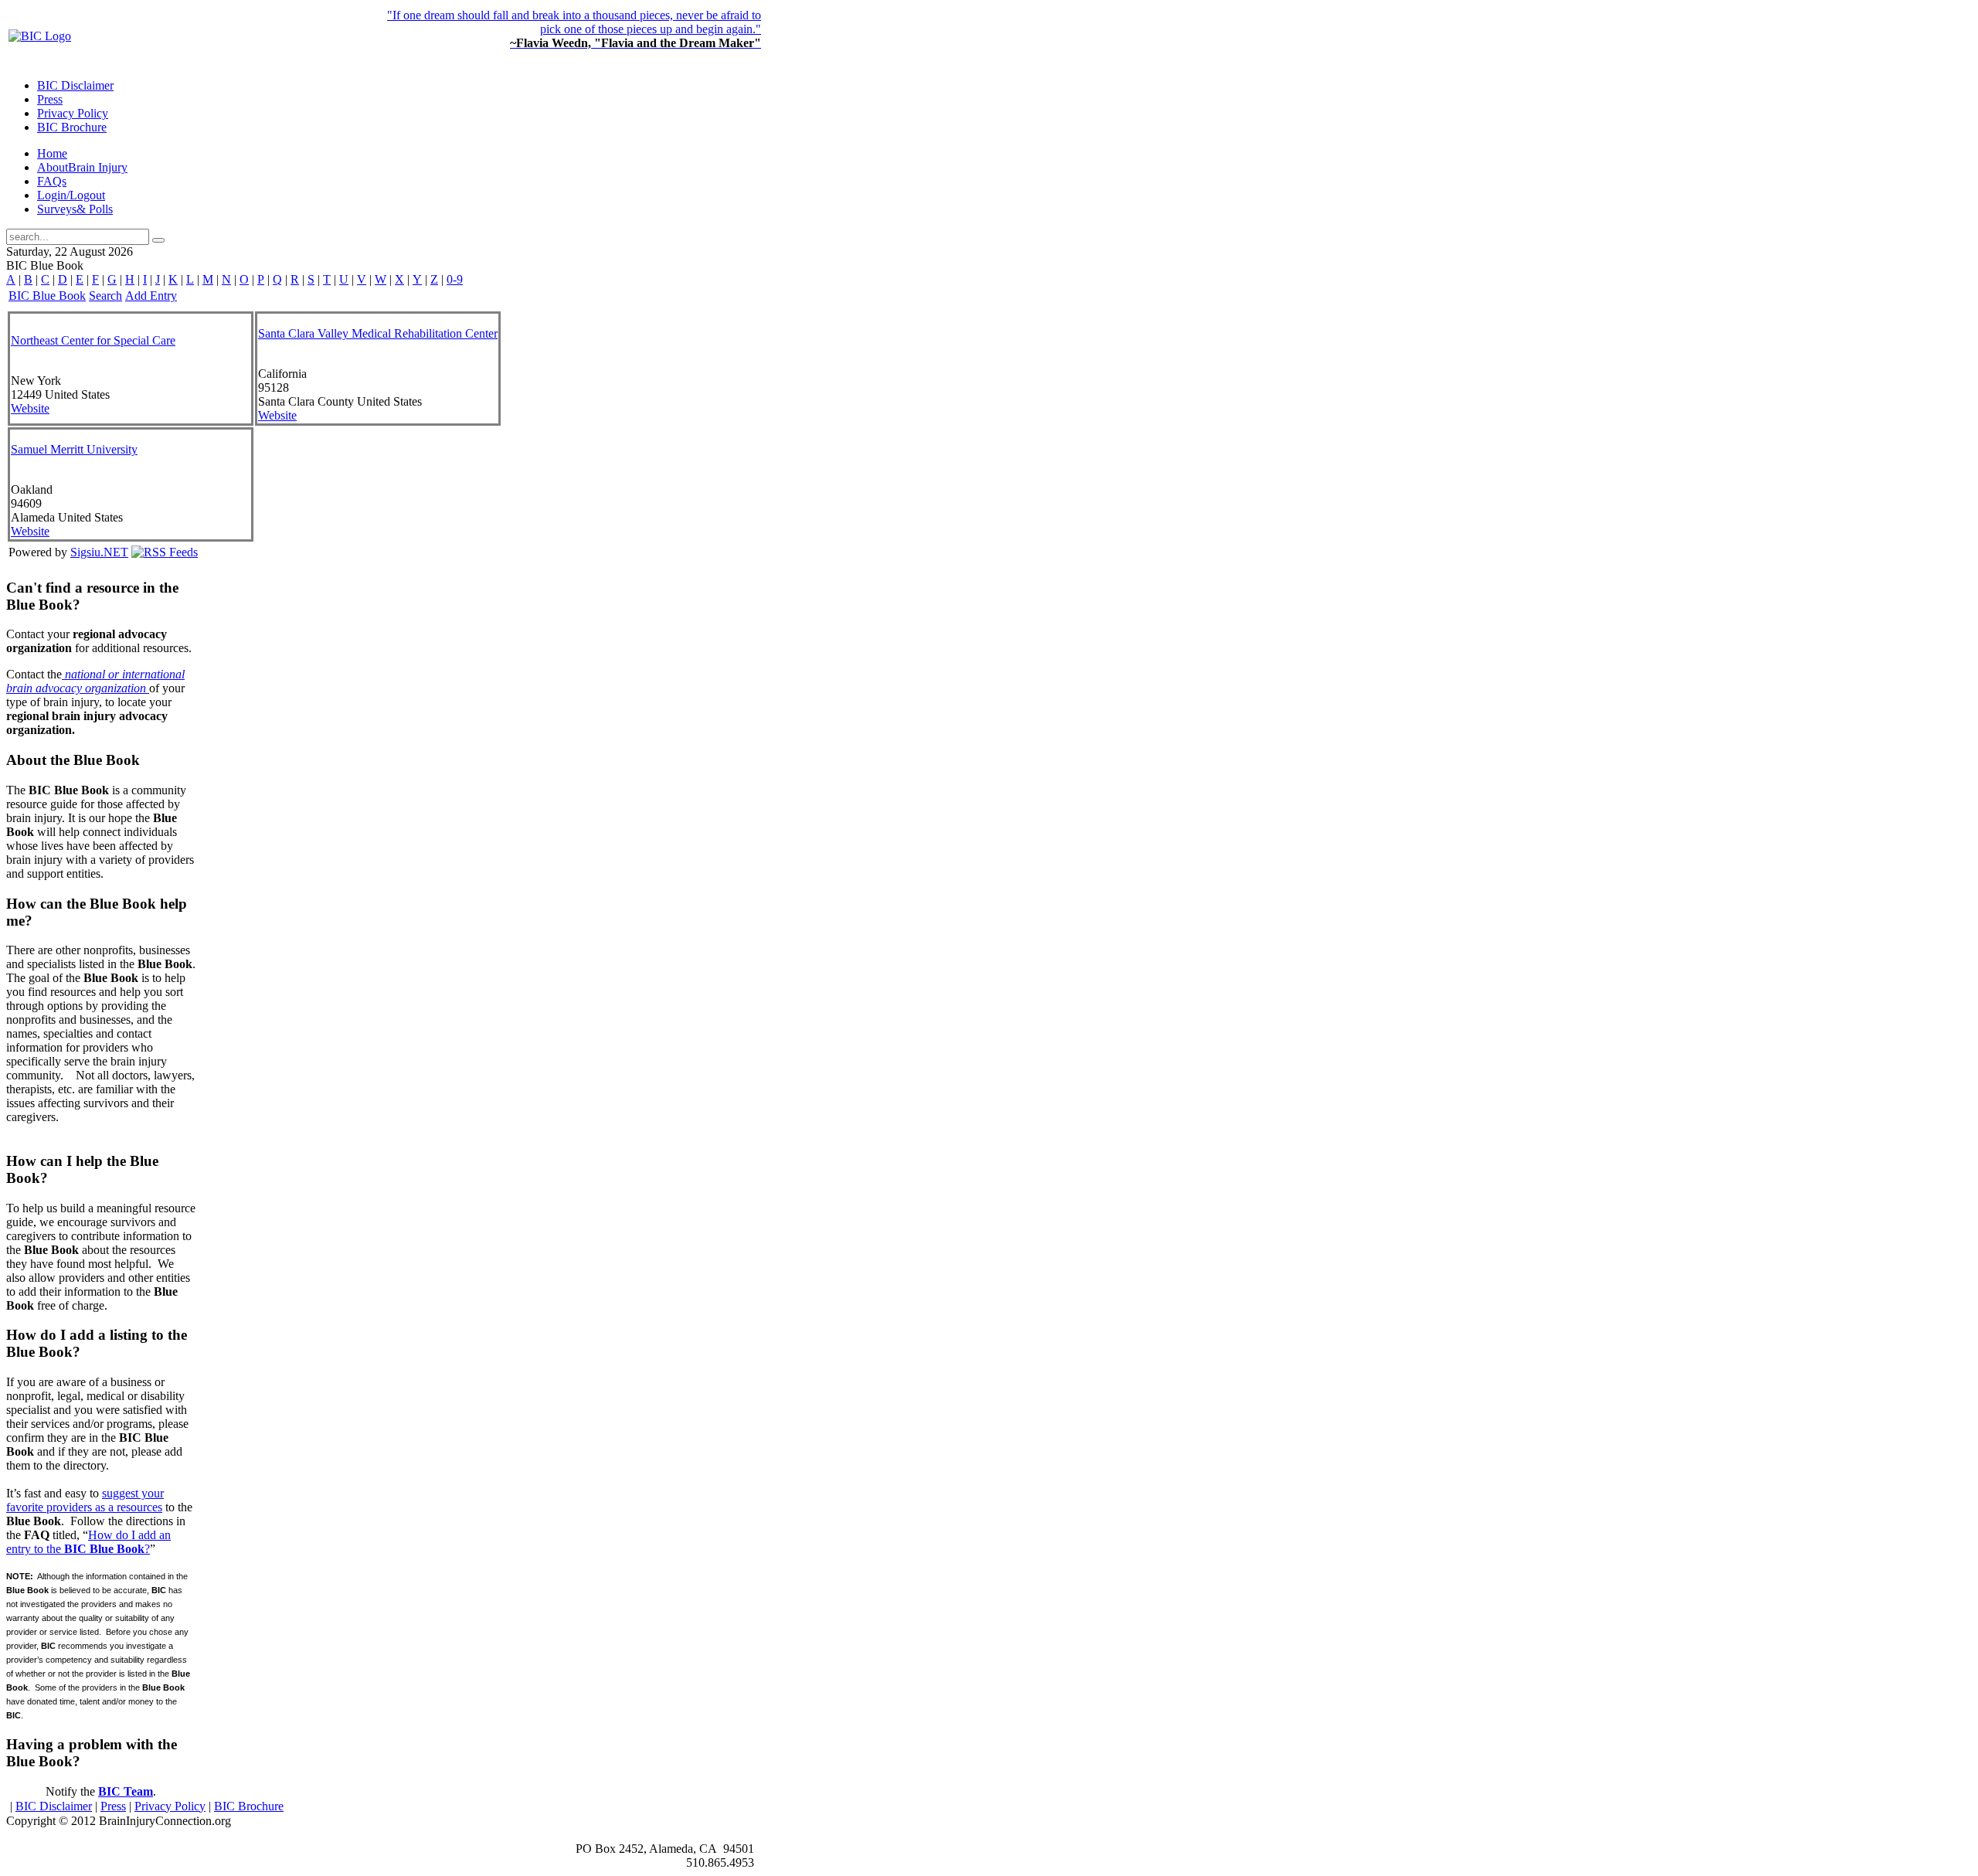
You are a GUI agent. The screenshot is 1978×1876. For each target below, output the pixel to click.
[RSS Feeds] (165, 552)
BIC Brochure (249, 1806)
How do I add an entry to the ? (88, 1542)
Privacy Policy (170, 1806)
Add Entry (151, 296)
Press (113, 1806)
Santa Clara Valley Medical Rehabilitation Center (378, 333)
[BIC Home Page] (40, 36)
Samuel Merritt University (74, 449)
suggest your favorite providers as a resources (85, 1500)
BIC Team (126, 1791)
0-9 (455, 279)
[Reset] (158, 240)
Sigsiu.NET (99, 552)
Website (30, 408)
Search (105, 296)
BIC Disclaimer (54, 1806)
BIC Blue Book (47, 296)
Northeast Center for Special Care (93, 340)
